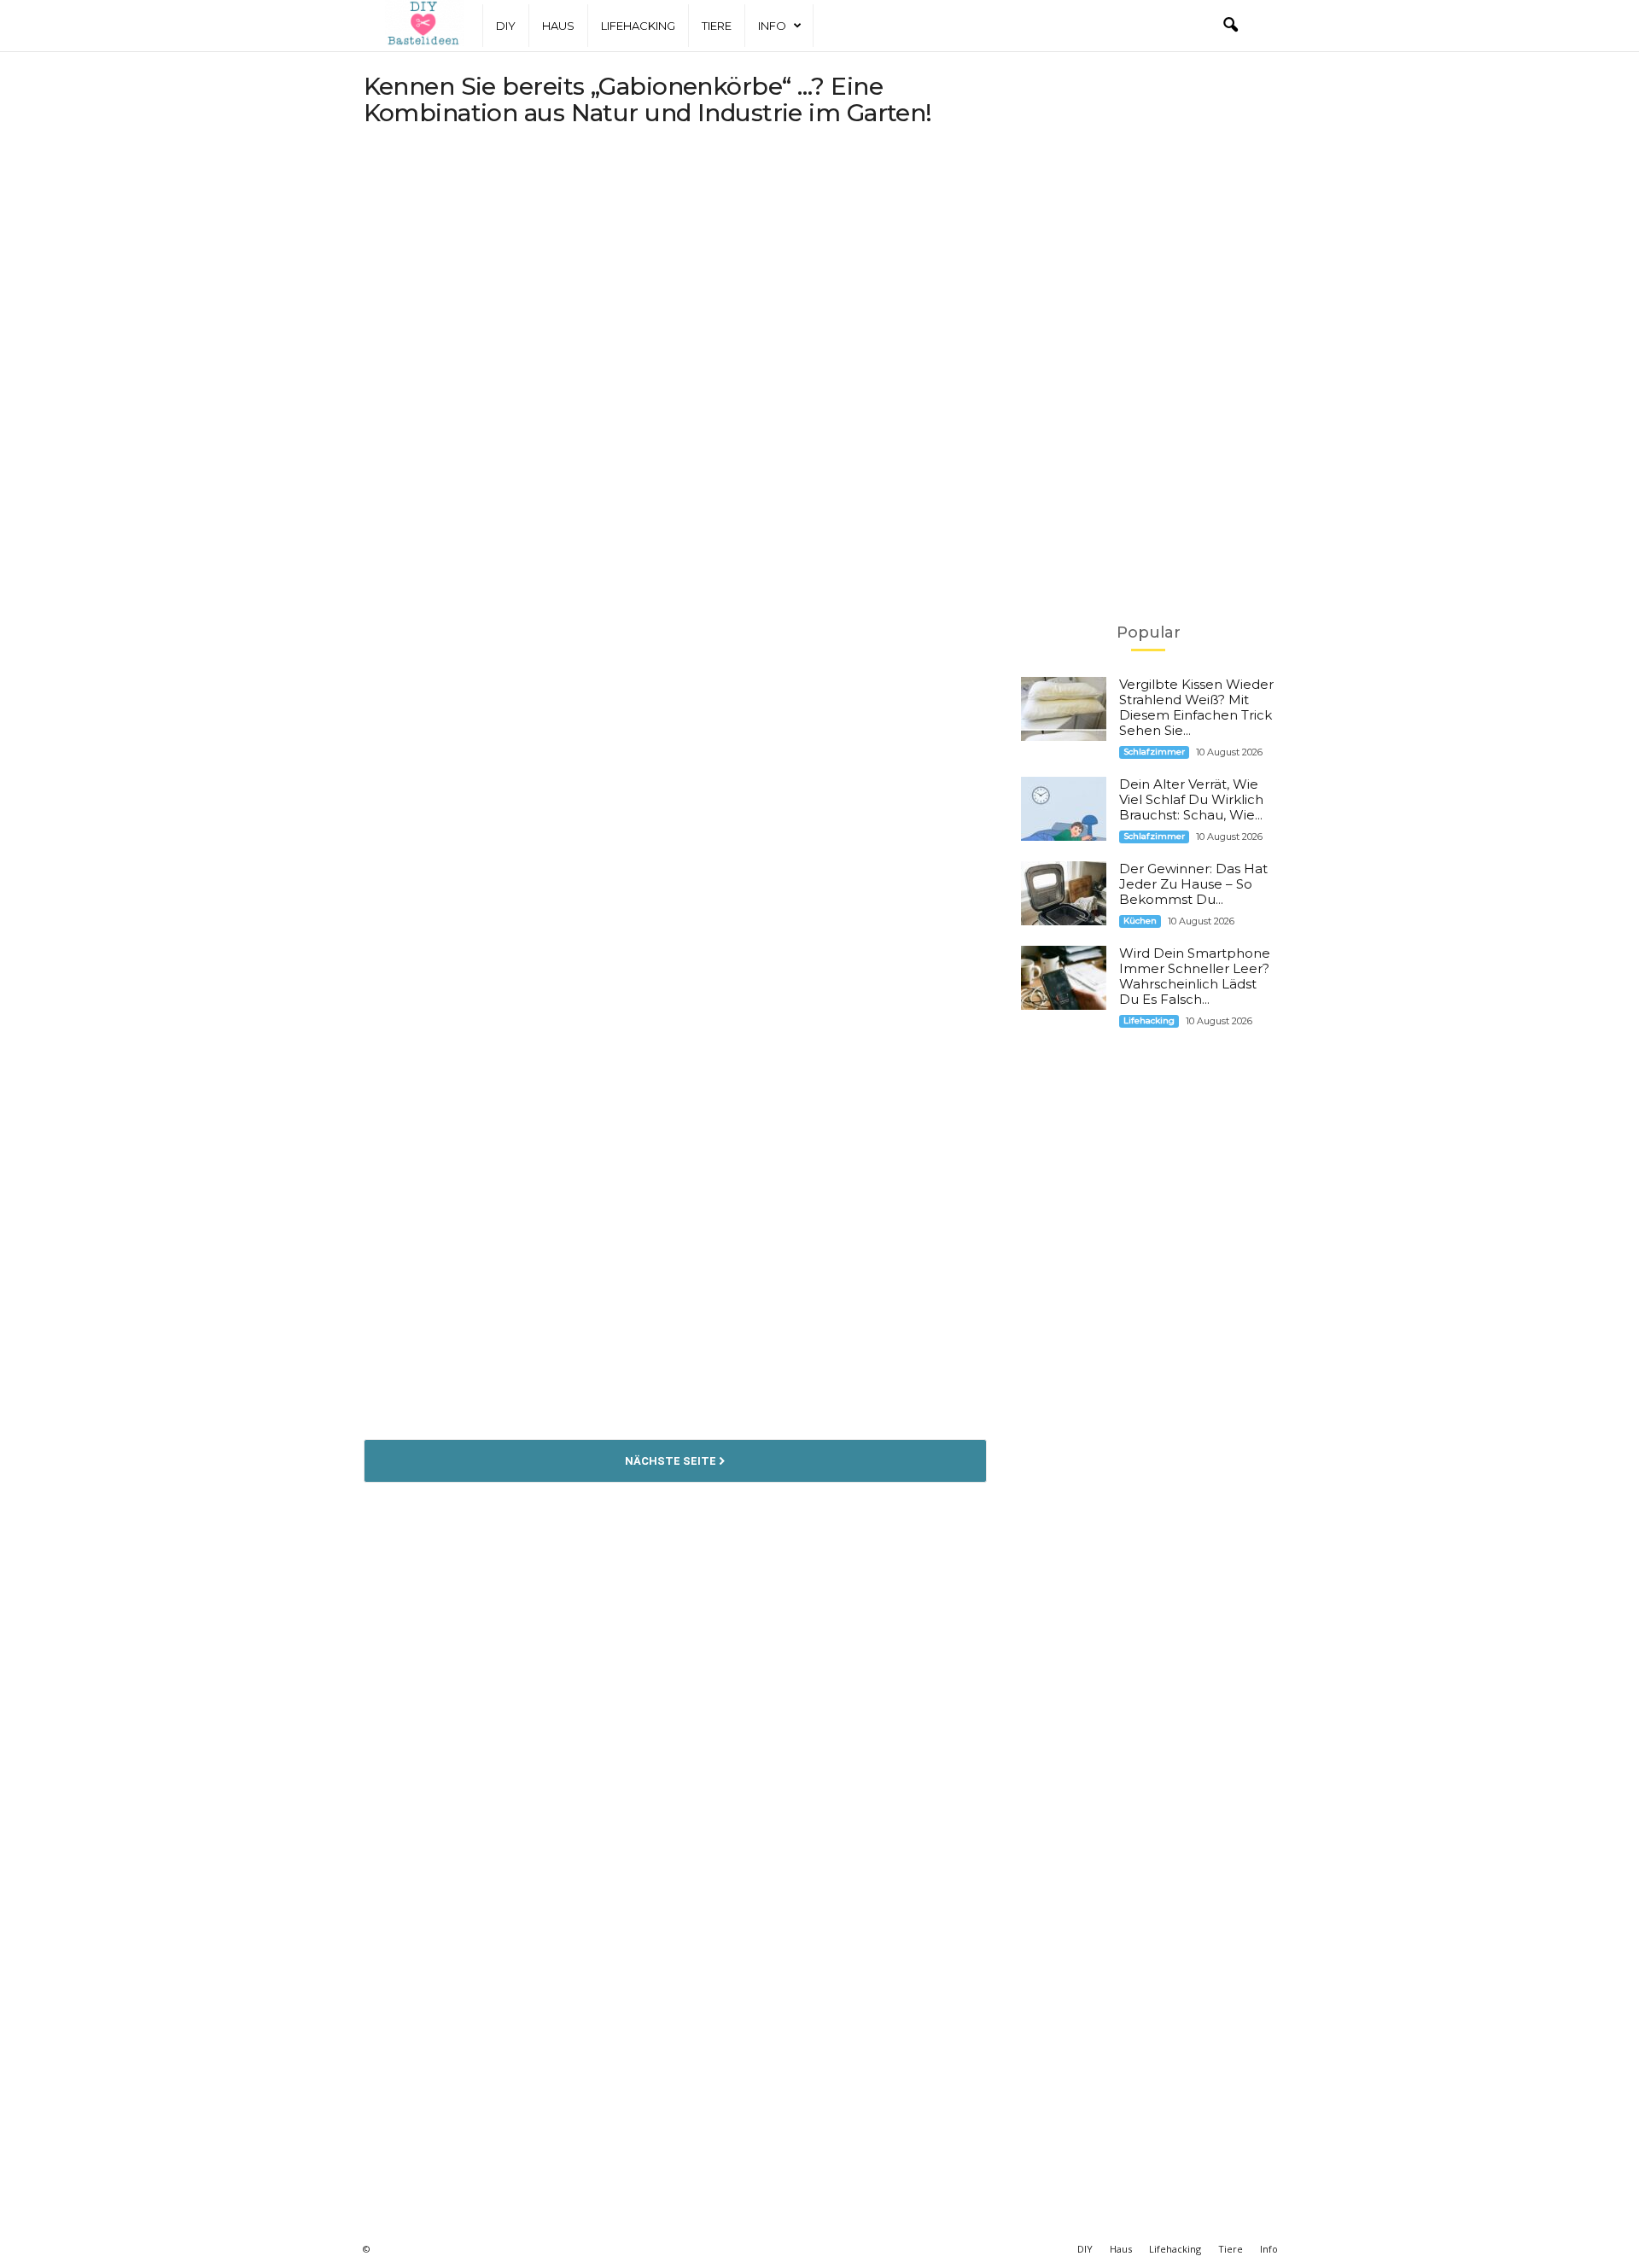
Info (772, 26)
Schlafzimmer (1154, 752)
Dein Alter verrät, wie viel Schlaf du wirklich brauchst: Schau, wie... (1191, 799)
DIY (506, 26)
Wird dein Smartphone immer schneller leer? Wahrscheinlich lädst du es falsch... (1195, 976)
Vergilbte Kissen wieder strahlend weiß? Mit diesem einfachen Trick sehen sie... (1196, 707)
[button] (1230, 26)
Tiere (717, 26)
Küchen (1140, 921)
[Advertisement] (675, 277)
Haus (558, 26)
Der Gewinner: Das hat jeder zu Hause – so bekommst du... (1193, 884)
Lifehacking (638, 26)
